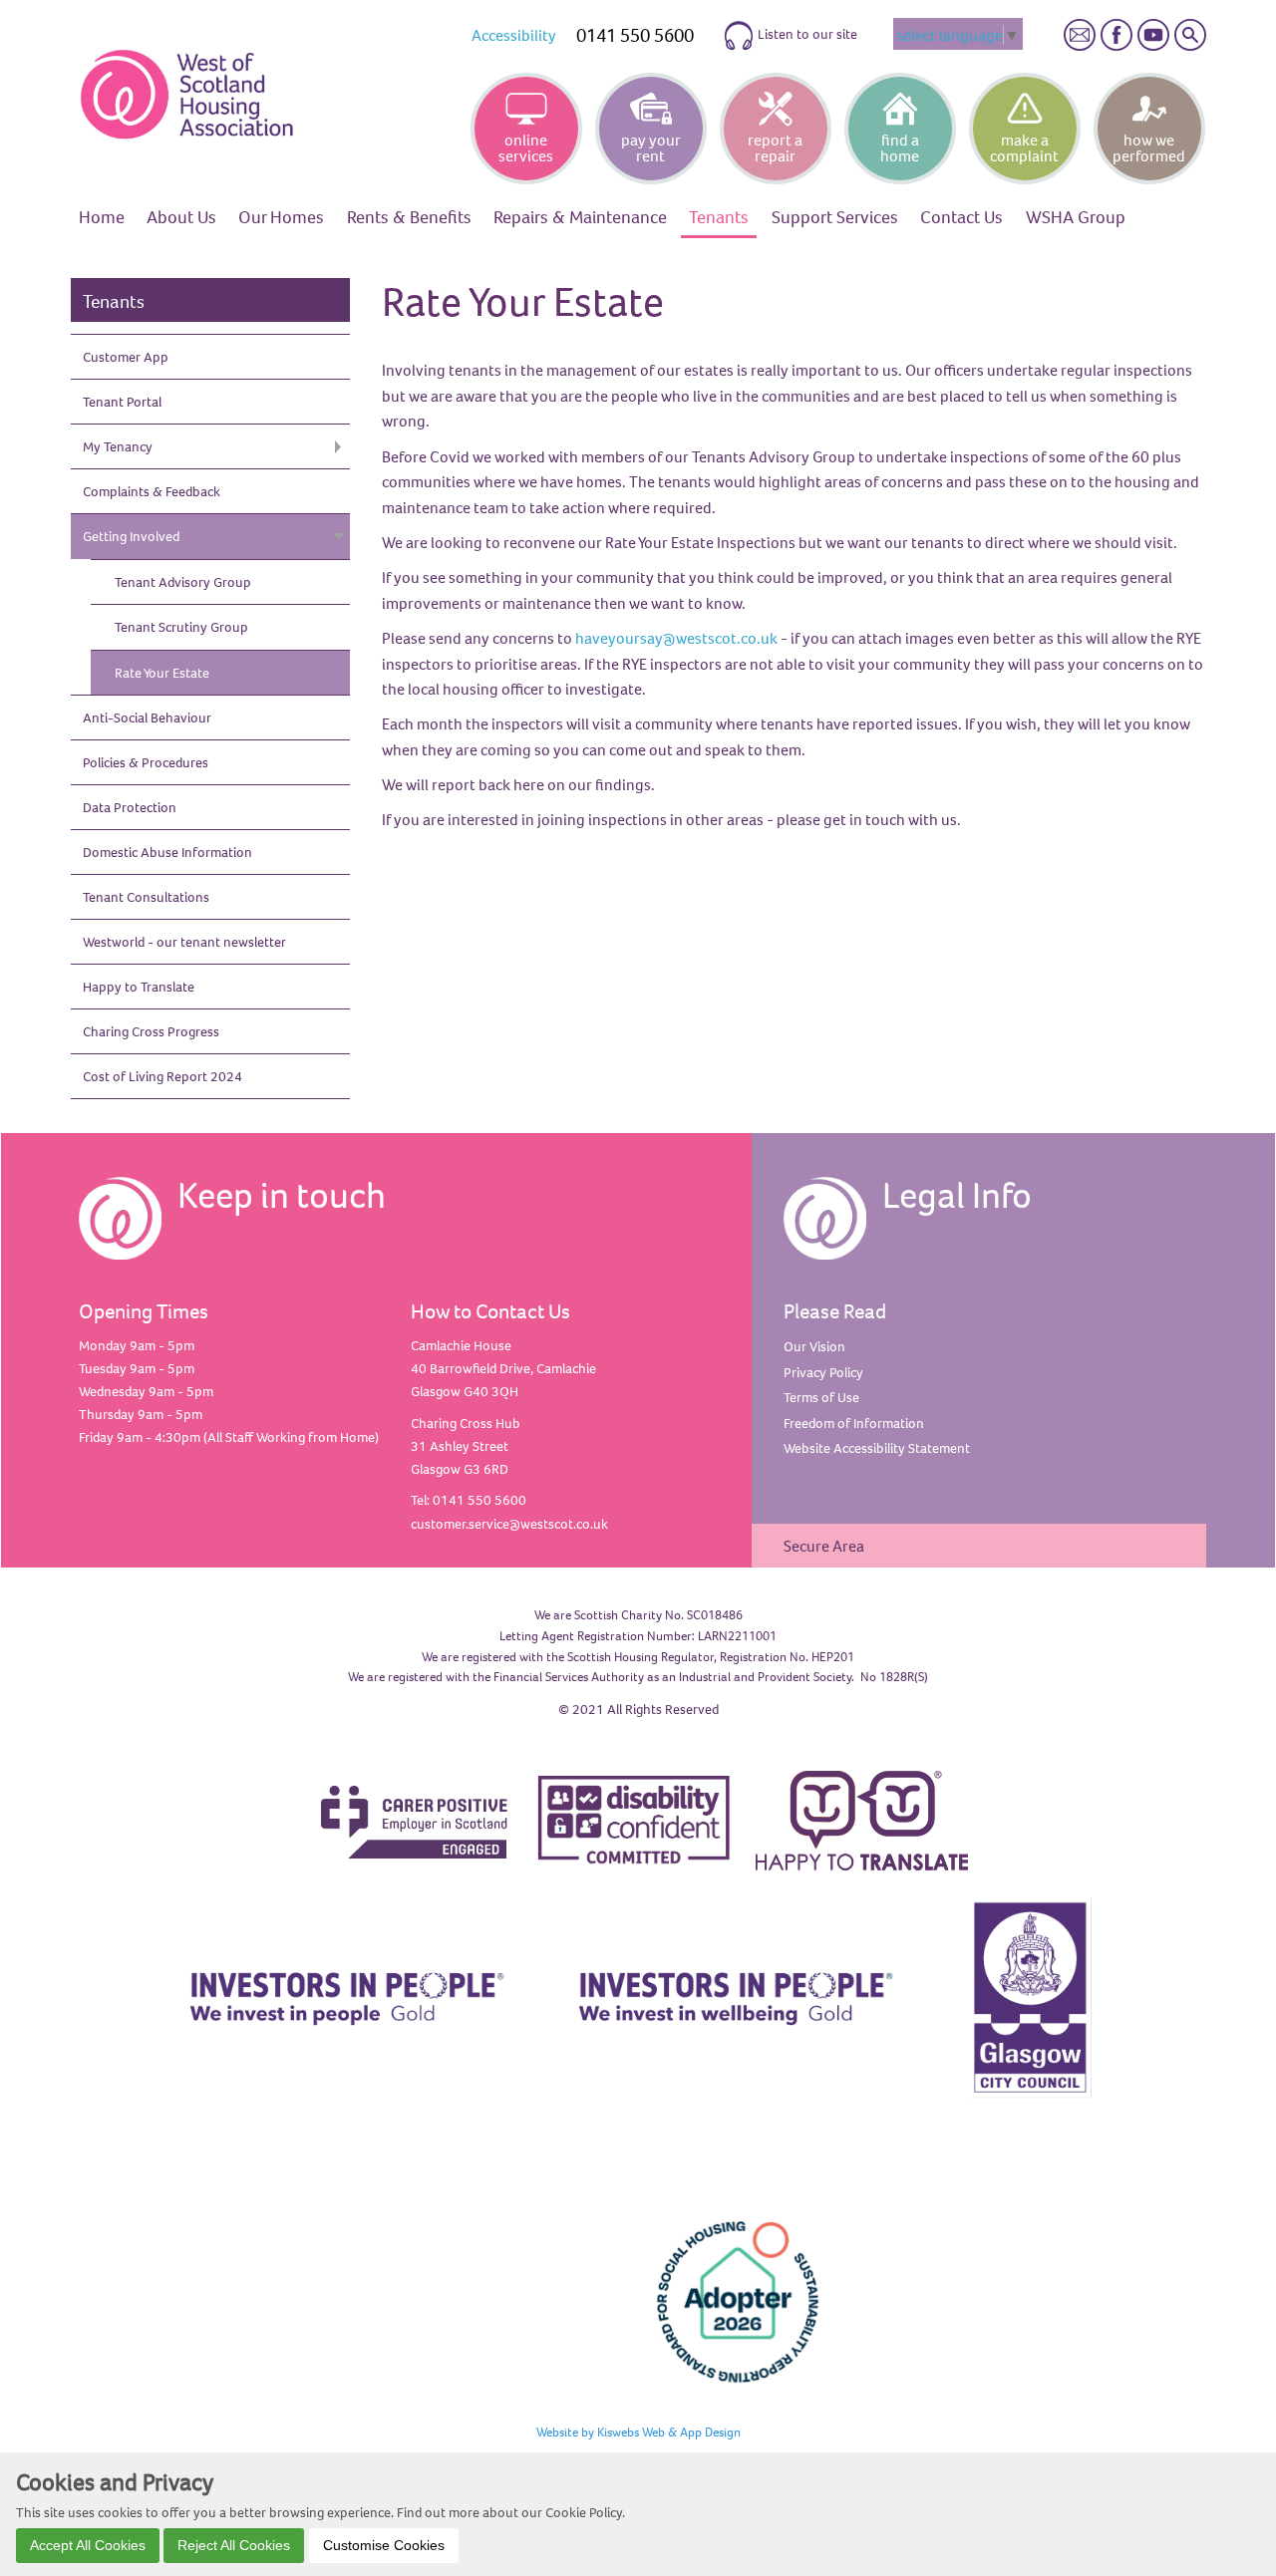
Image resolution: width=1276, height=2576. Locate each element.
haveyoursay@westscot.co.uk (676, 638)
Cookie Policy (584, 2511)
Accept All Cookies (88, 2544)
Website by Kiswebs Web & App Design (638, 2432)
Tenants (114, 301)
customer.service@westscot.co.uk (509, 1524)
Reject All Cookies (234, 2544)
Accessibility (514, 35)
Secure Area (824, 1546)
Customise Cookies (384, 2544)
